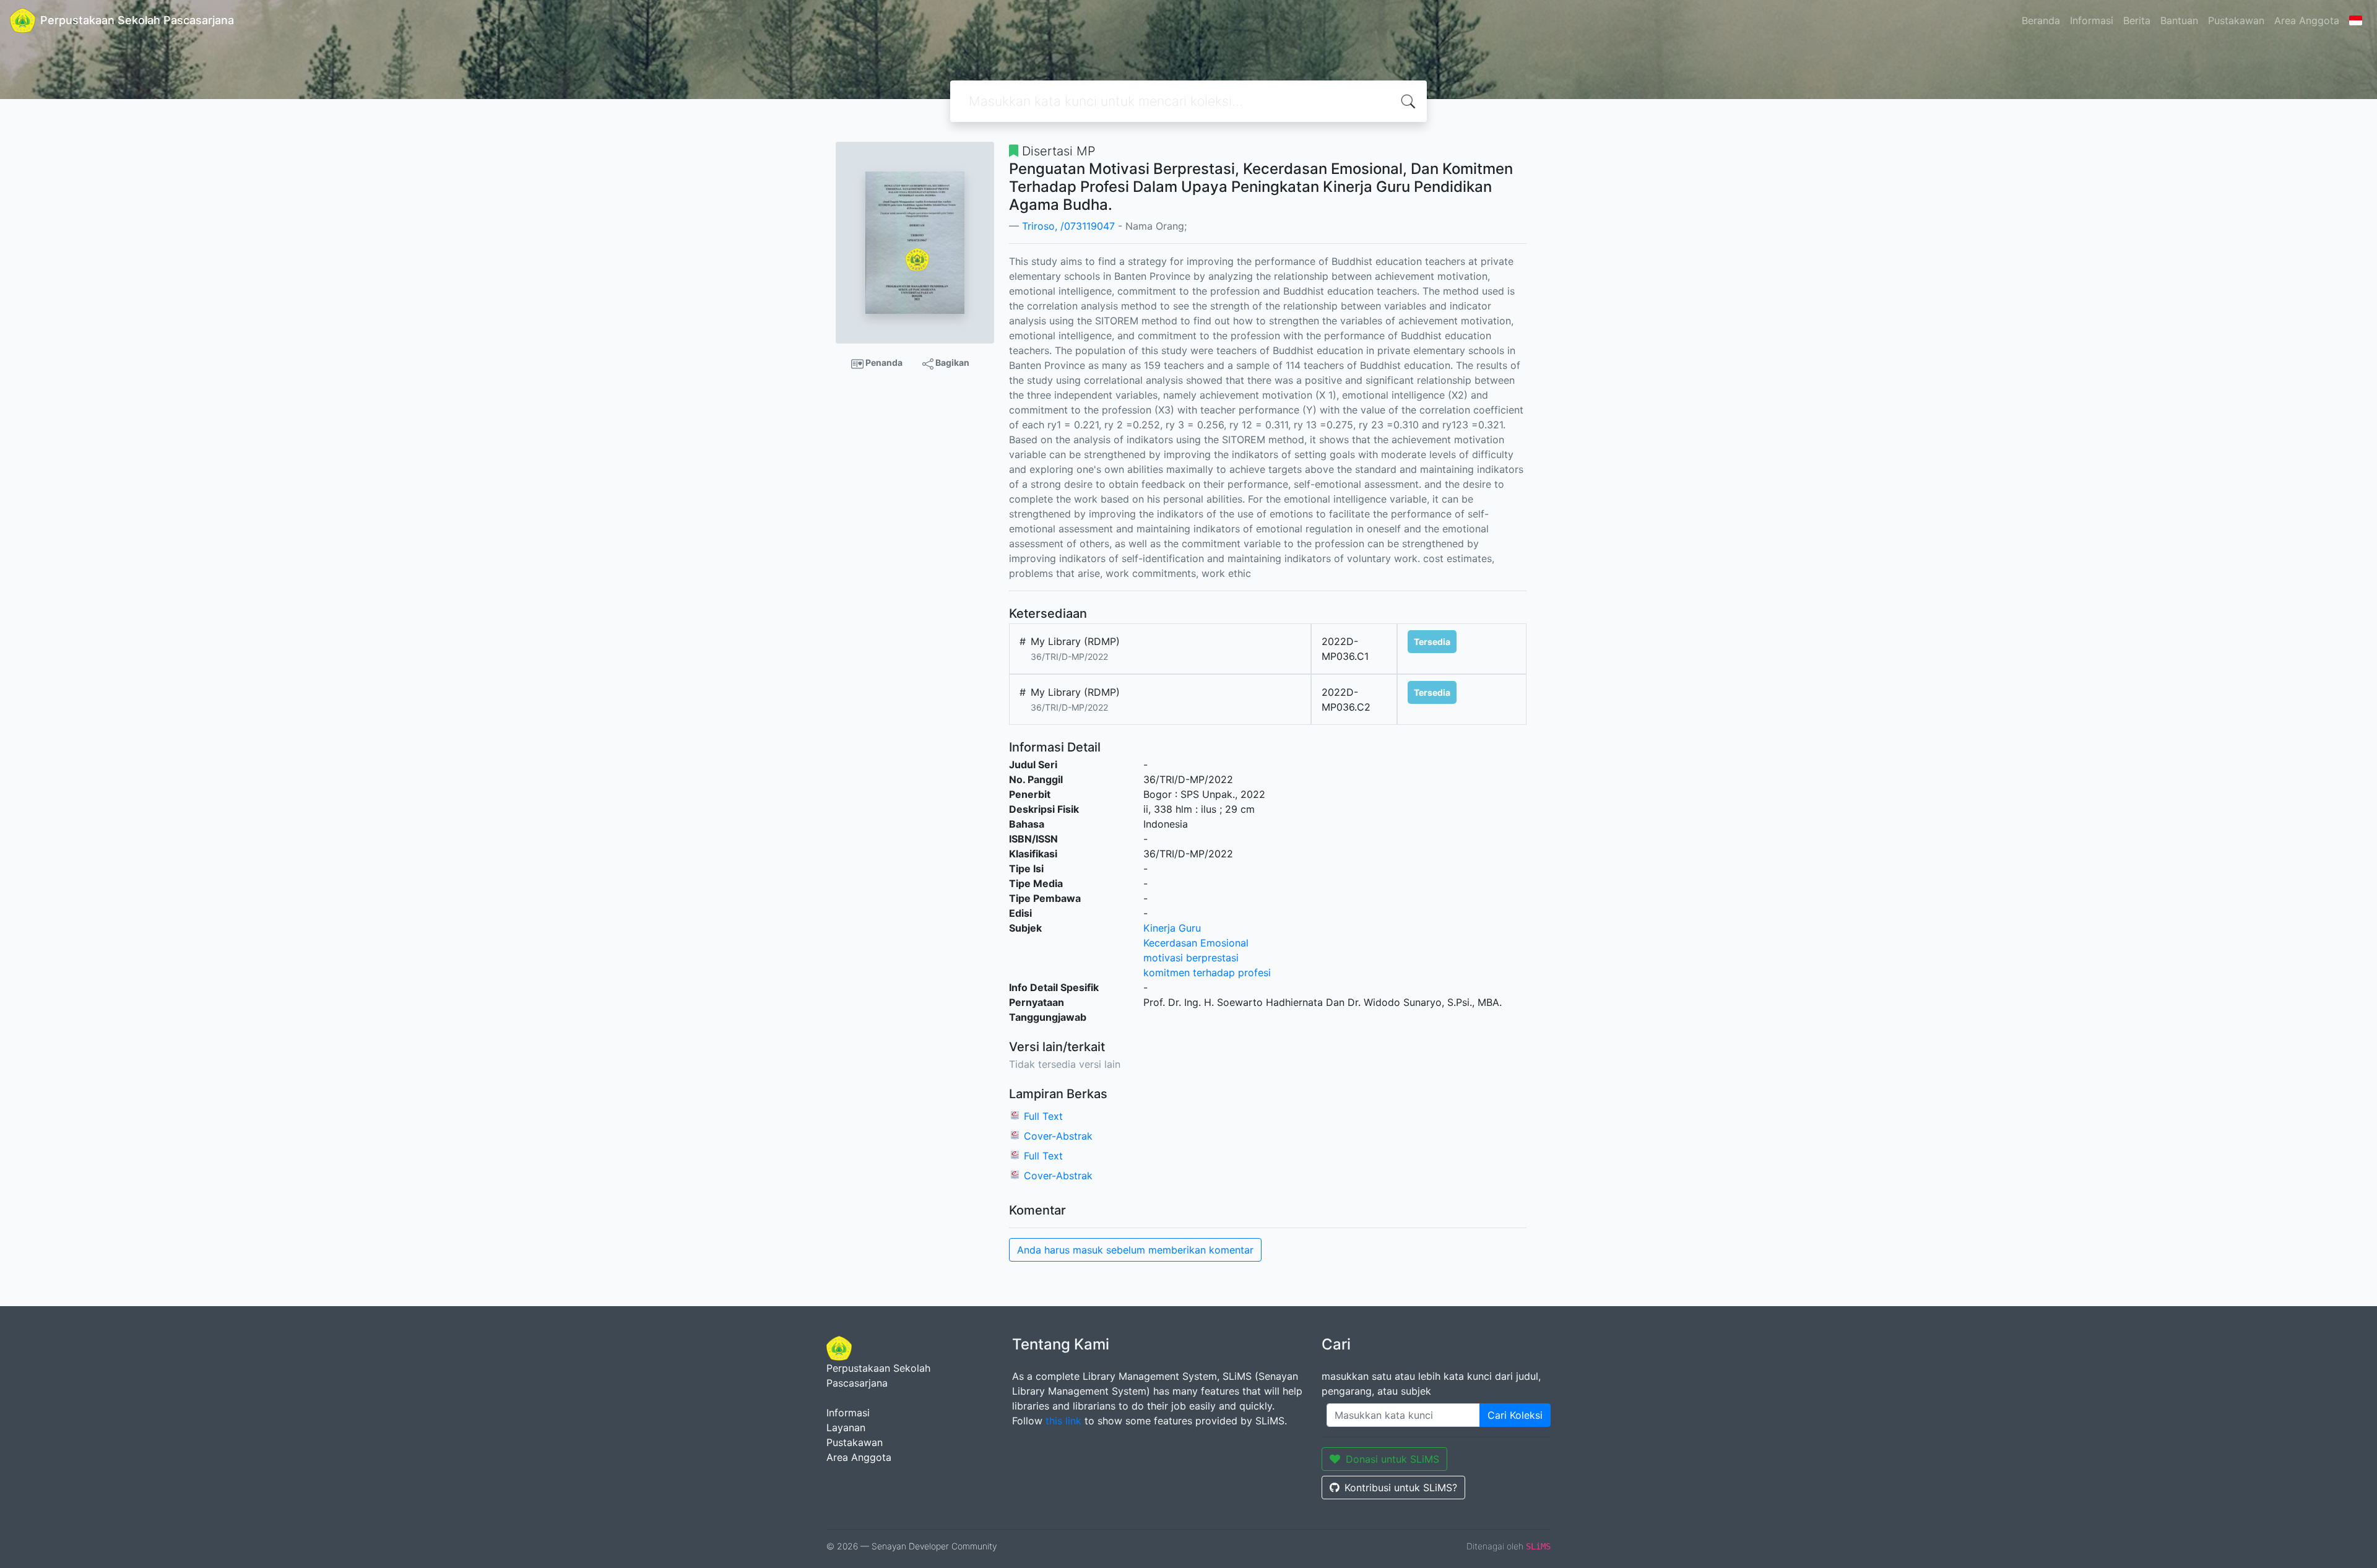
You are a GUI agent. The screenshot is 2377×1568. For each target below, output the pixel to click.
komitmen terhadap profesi (1207, 972)
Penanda (883, 362)
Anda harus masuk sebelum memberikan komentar (1135, 1250)
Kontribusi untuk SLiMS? (1401, 1488)
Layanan (846, 1427)
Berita (2137, 20)
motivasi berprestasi (1191, 958)
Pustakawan (2236, 20)
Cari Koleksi (1515, 1415)
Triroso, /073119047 (1068, 226)
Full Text (1043, 1116)
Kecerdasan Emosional (1196, 943)
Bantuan (2179, 20)
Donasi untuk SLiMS (1392, 1459)
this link (1063, 1421)
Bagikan (951, 362)
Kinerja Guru (1172, 928)
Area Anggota (2307, 20)
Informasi (2092, 20)
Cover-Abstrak (1058, 1136)
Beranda (2041, 20)
